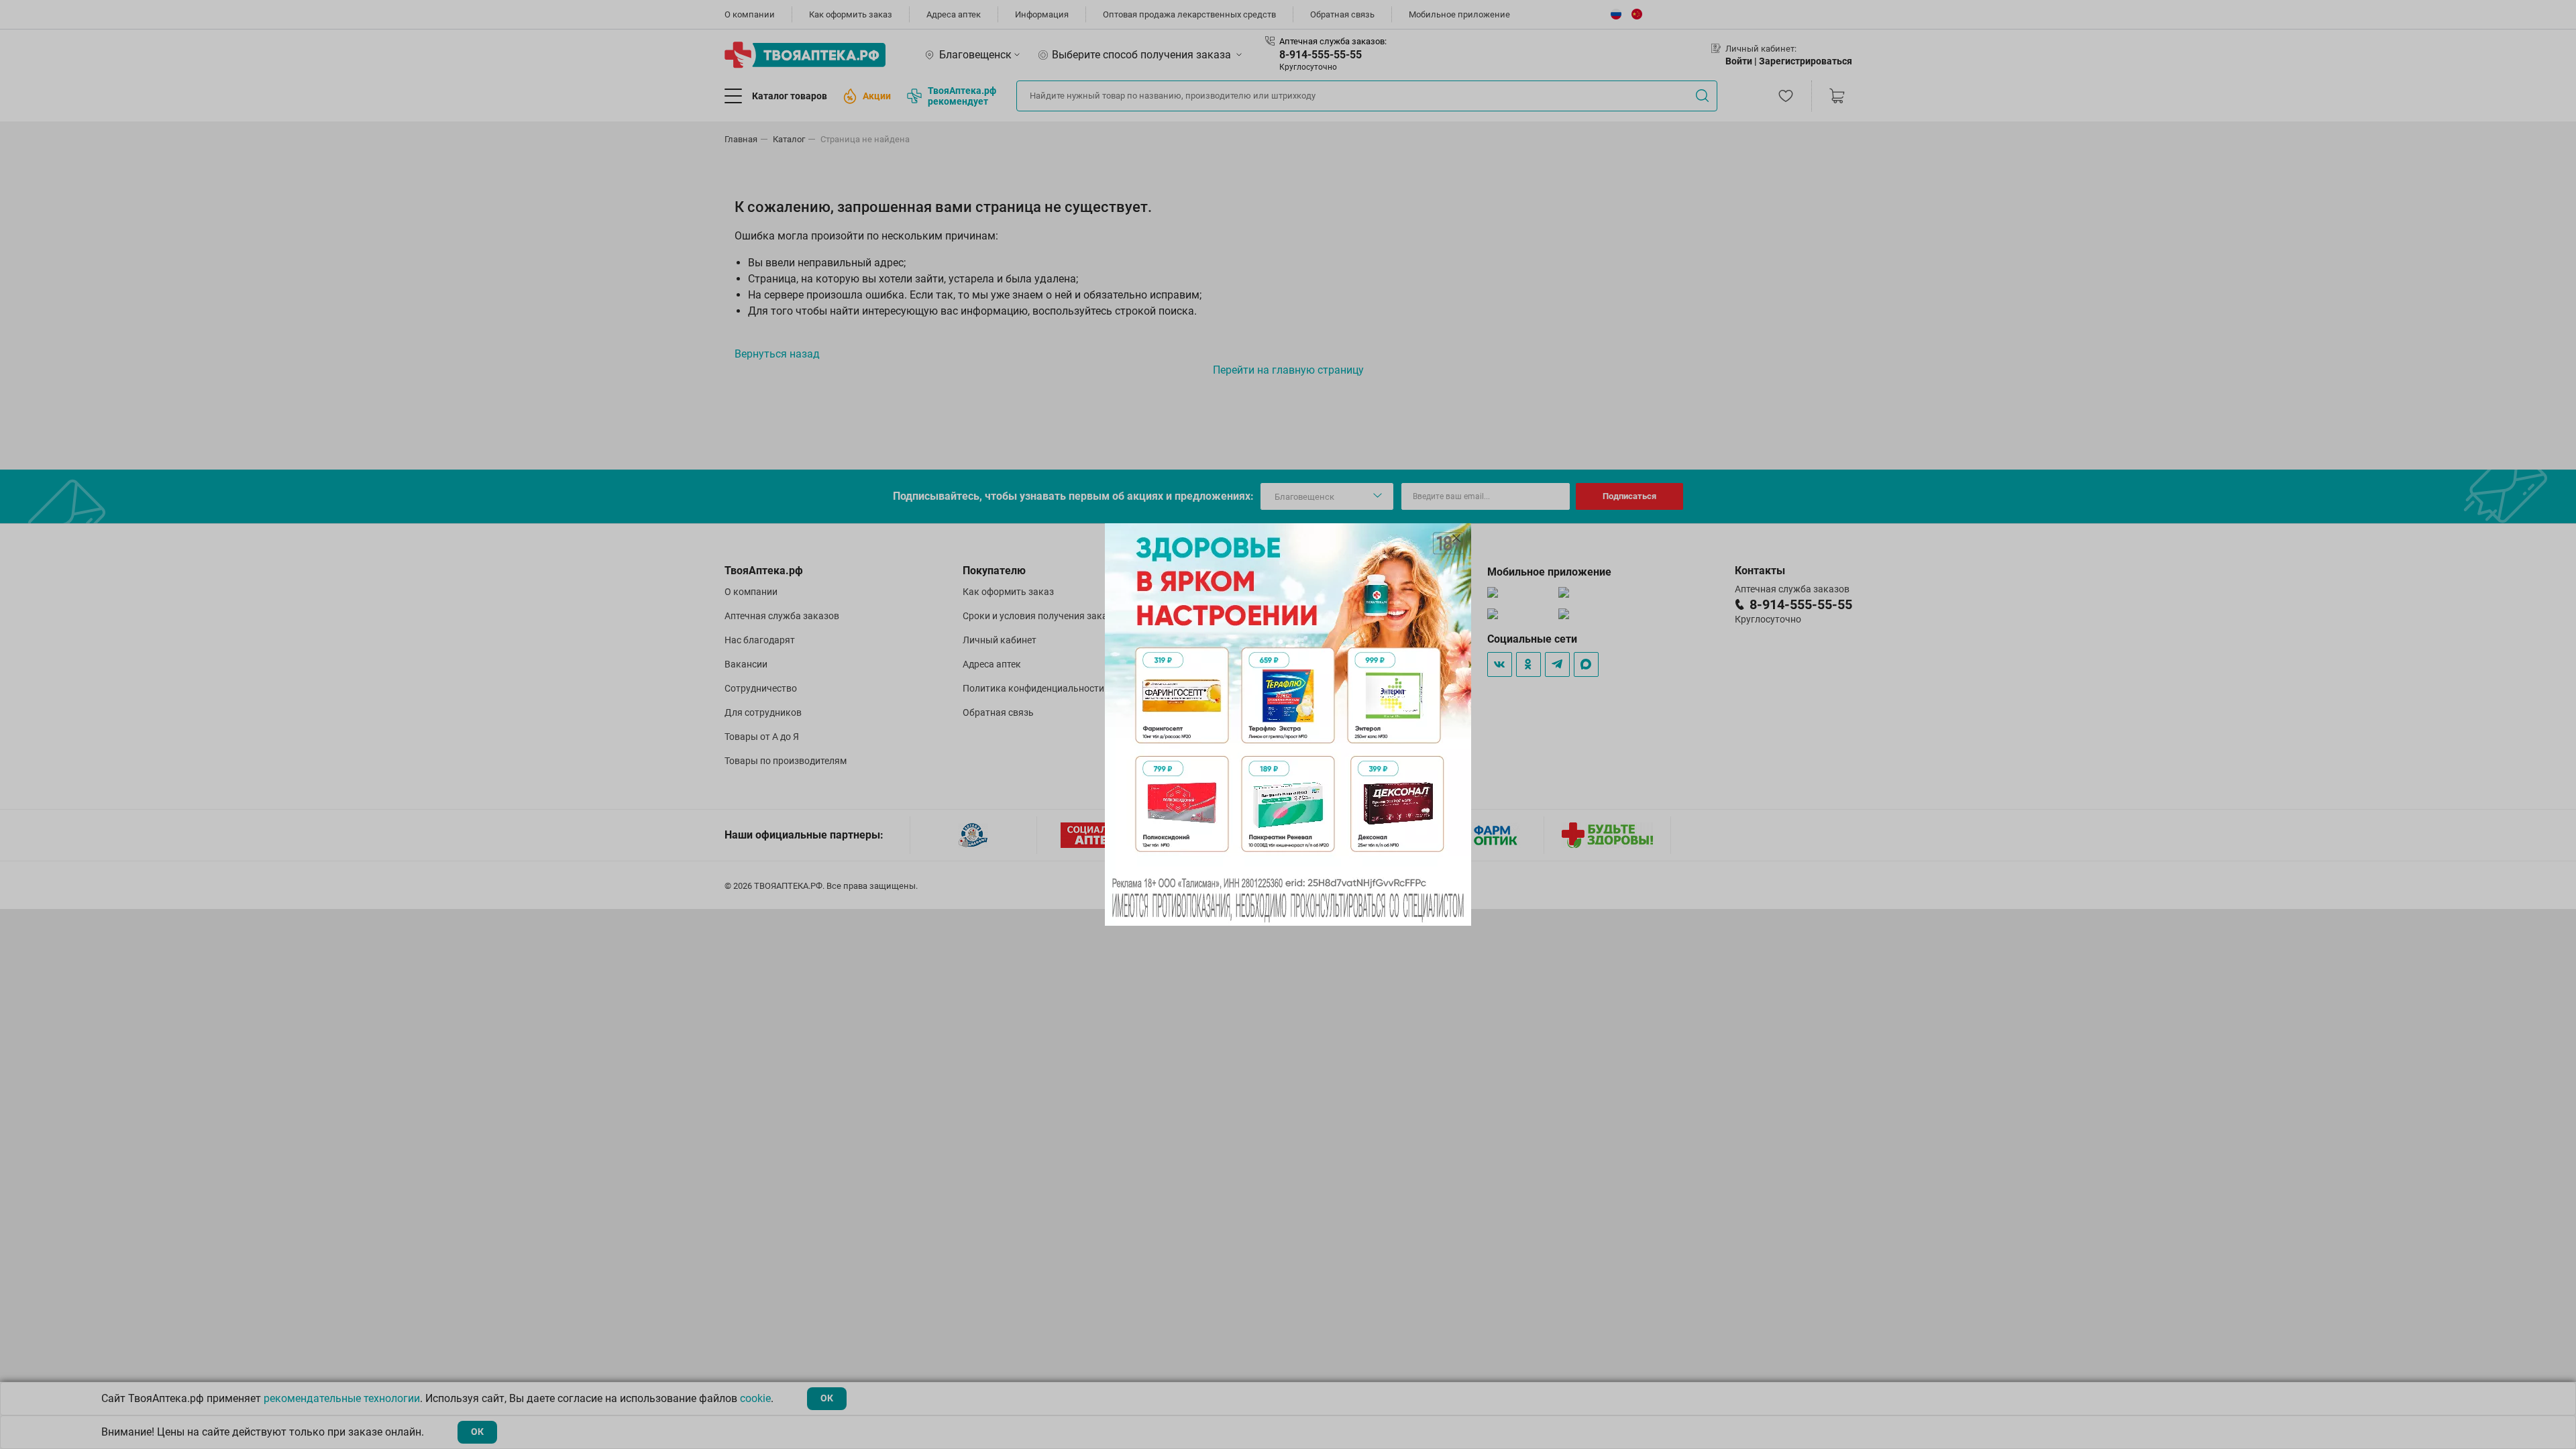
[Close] (1456, 538)
